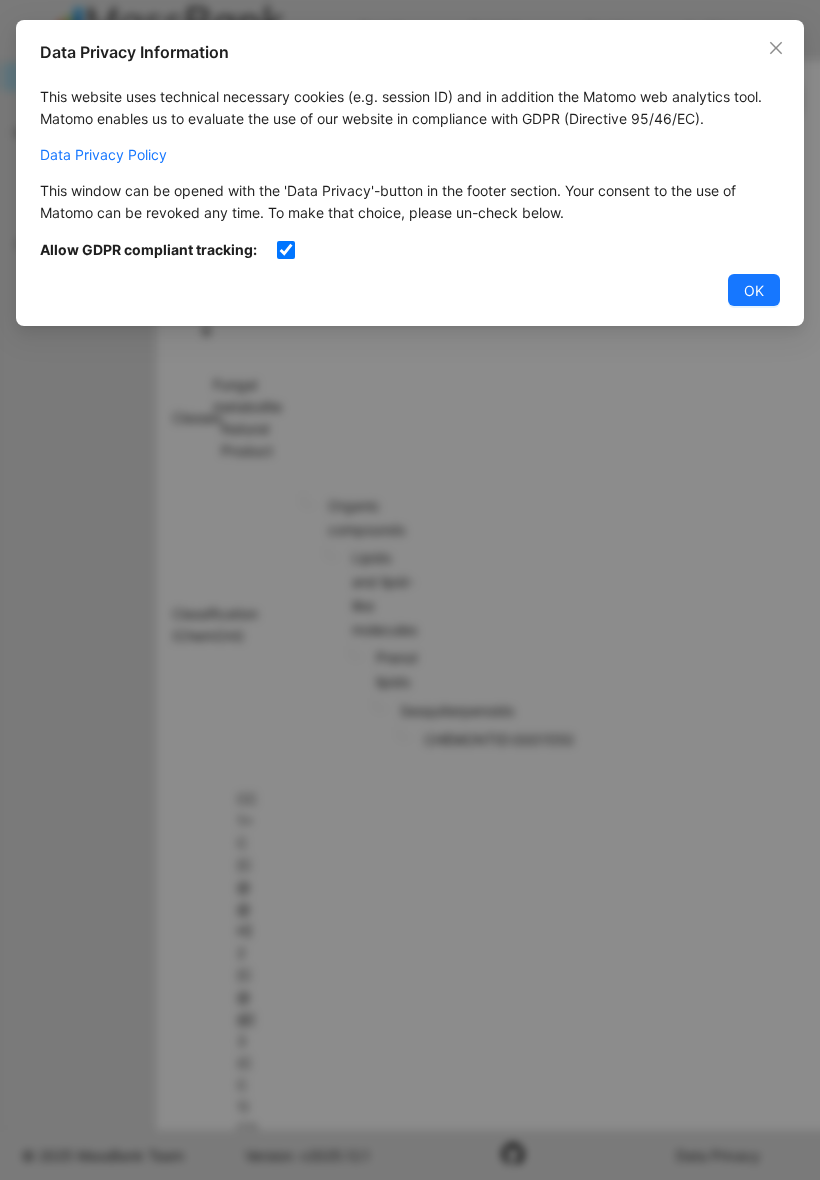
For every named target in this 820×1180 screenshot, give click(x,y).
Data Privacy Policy (103, 154)
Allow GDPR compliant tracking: (148, 249)
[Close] (776, 48)
